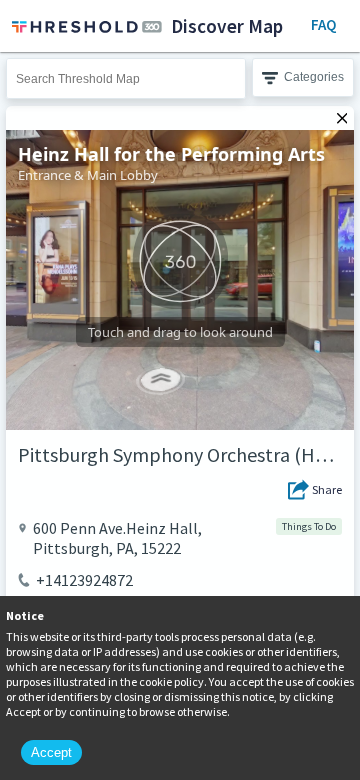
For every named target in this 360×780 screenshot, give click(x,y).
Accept (51, 752)
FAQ (323, 24)
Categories (314, 77)
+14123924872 (84, 580)
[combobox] (126, 78)
